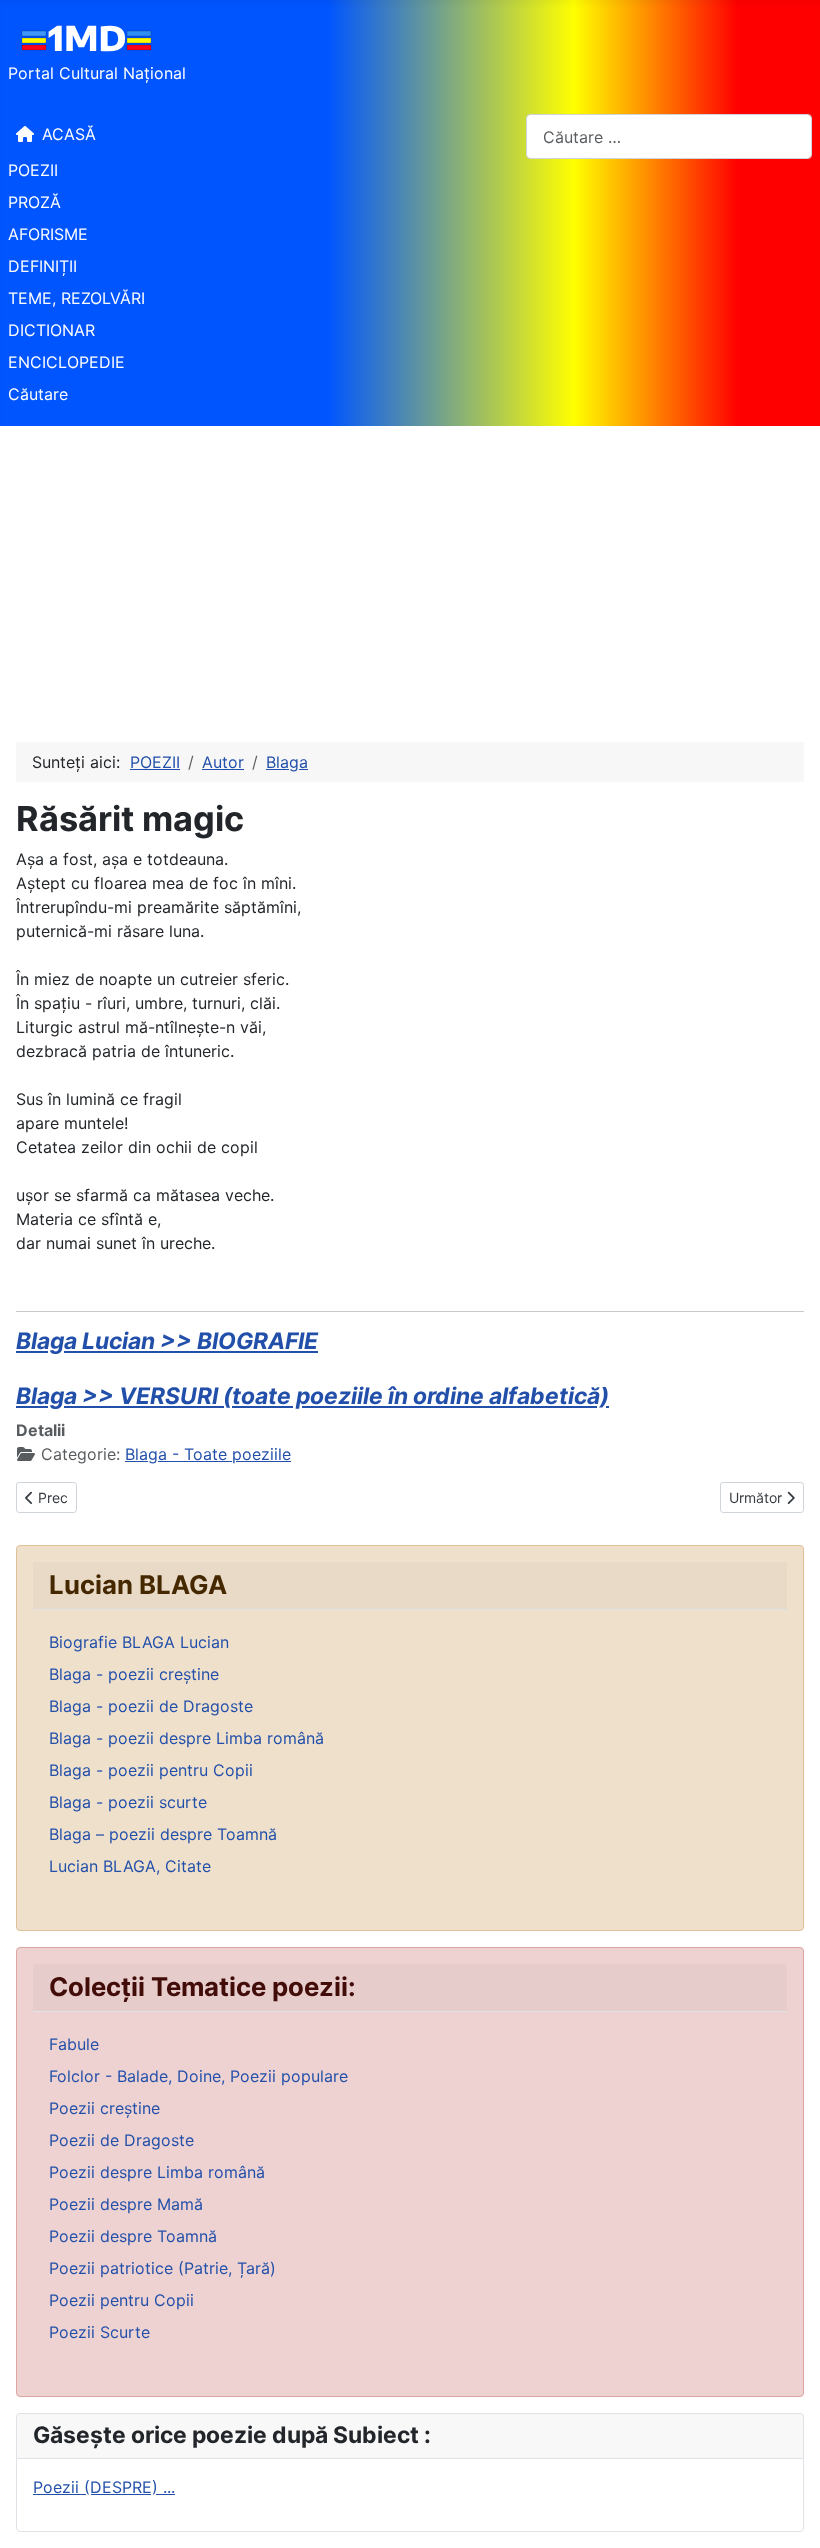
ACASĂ (69, 134)
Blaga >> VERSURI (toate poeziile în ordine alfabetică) (312, 1396)
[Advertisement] (410, 576)
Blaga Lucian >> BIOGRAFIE (167, 1341)
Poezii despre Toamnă (133, 2236)
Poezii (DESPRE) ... (104, 2487)
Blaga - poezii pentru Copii (151, 1770)
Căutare (38, 394)
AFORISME (48, 234)
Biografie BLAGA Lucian (139, 1642)
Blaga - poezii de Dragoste (151, 1706)
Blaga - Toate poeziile (208, 1454)
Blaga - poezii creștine (134, 1674)
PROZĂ (34, 202)
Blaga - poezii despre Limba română (186, 1738)
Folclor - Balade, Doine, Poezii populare (198, 2076)
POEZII (33, 170)
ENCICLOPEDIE (66, 362)
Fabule (74, 2044)
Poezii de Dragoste (121, 2140)
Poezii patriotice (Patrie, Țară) (162, 2268)
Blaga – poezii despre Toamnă (163, 1834)
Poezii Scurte (99, 2332)
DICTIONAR (51, 330)
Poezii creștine (104, 2108)
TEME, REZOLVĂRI (76, 298)
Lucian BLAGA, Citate (130, 1866)
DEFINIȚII (42, 266)
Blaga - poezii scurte (128, 1802)
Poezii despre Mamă (126, 2204)
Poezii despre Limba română (157, 2172)
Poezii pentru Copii (121, 2300)
